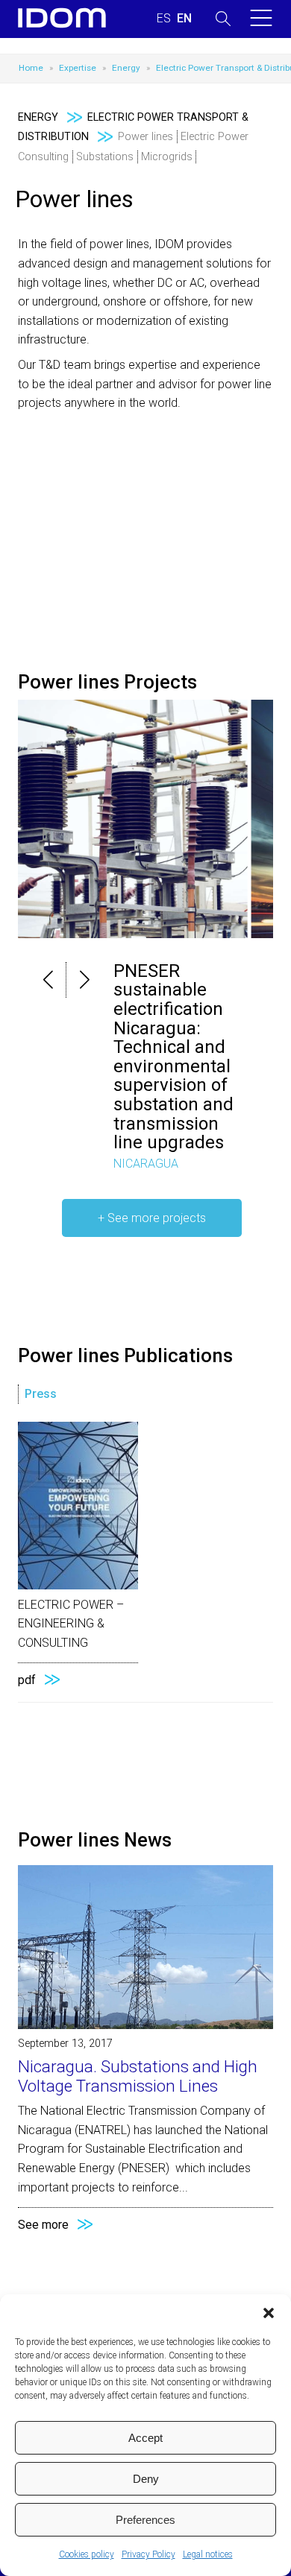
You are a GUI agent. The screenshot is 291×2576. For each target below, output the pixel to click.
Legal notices (208, 2554)
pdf (27, 1680)
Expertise (78, 68)
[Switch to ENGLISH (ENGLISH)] (184, 19)
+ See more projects (152, 1218)
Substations (105, 157)
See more (43, 2225)
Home (31, 68)
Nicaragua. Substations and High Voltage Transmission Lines (138, 2076)
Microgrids (167, 157)
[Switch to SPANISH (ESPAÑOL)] (164, 19)
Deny (146, 2479)
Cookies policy (87, 2554)
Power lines (145, 137)
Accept (145, 2438)
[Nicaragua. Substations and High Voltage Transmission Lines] (145, 2025)
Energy (126, 68)
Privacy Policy (148, 2554)
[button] (269, 2313)
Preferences (145, 2520)
